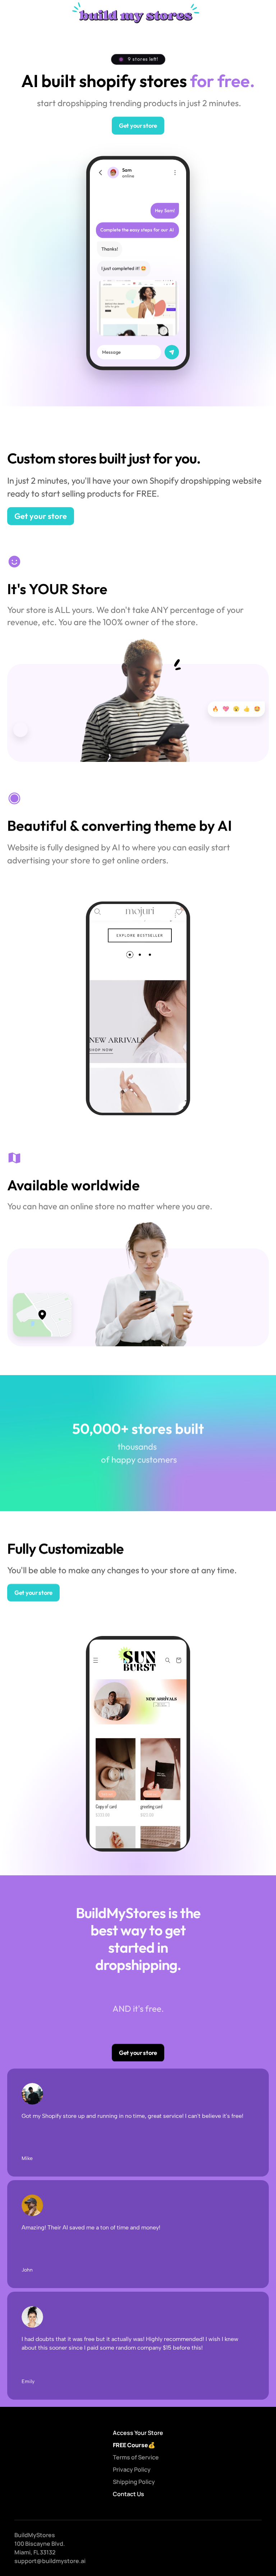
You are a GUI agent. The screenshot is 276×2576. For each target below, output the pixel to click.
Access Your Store (138, 2433)
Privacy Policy (132, 2469)
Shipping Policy (134, 2482)
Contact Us (128, 2494)
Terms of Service (136, 2457)
